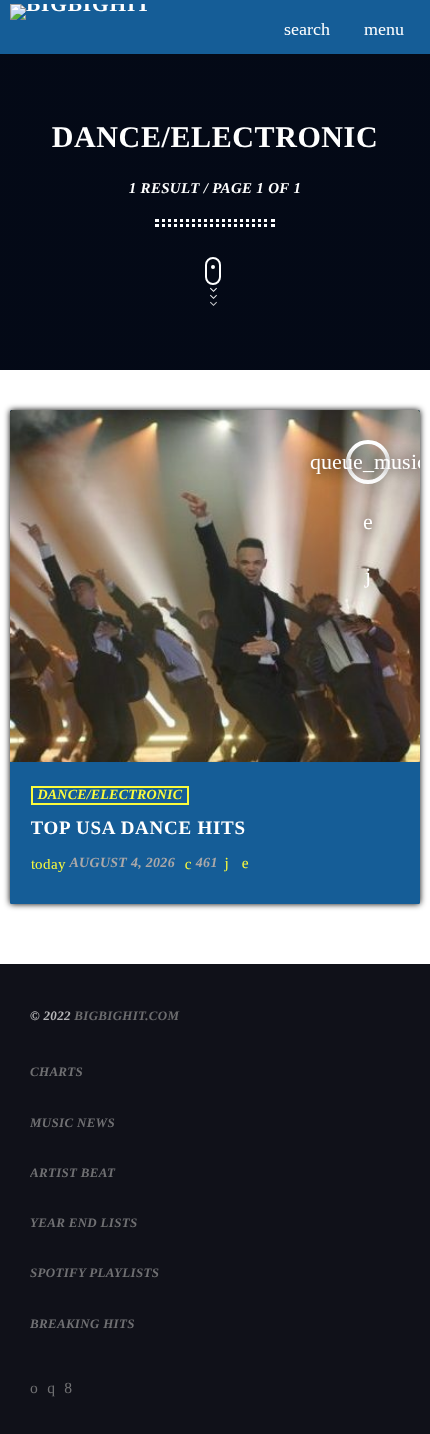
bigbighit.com (126, 1015)
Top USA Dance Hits (138, 828)
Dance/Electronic (110, 795)
